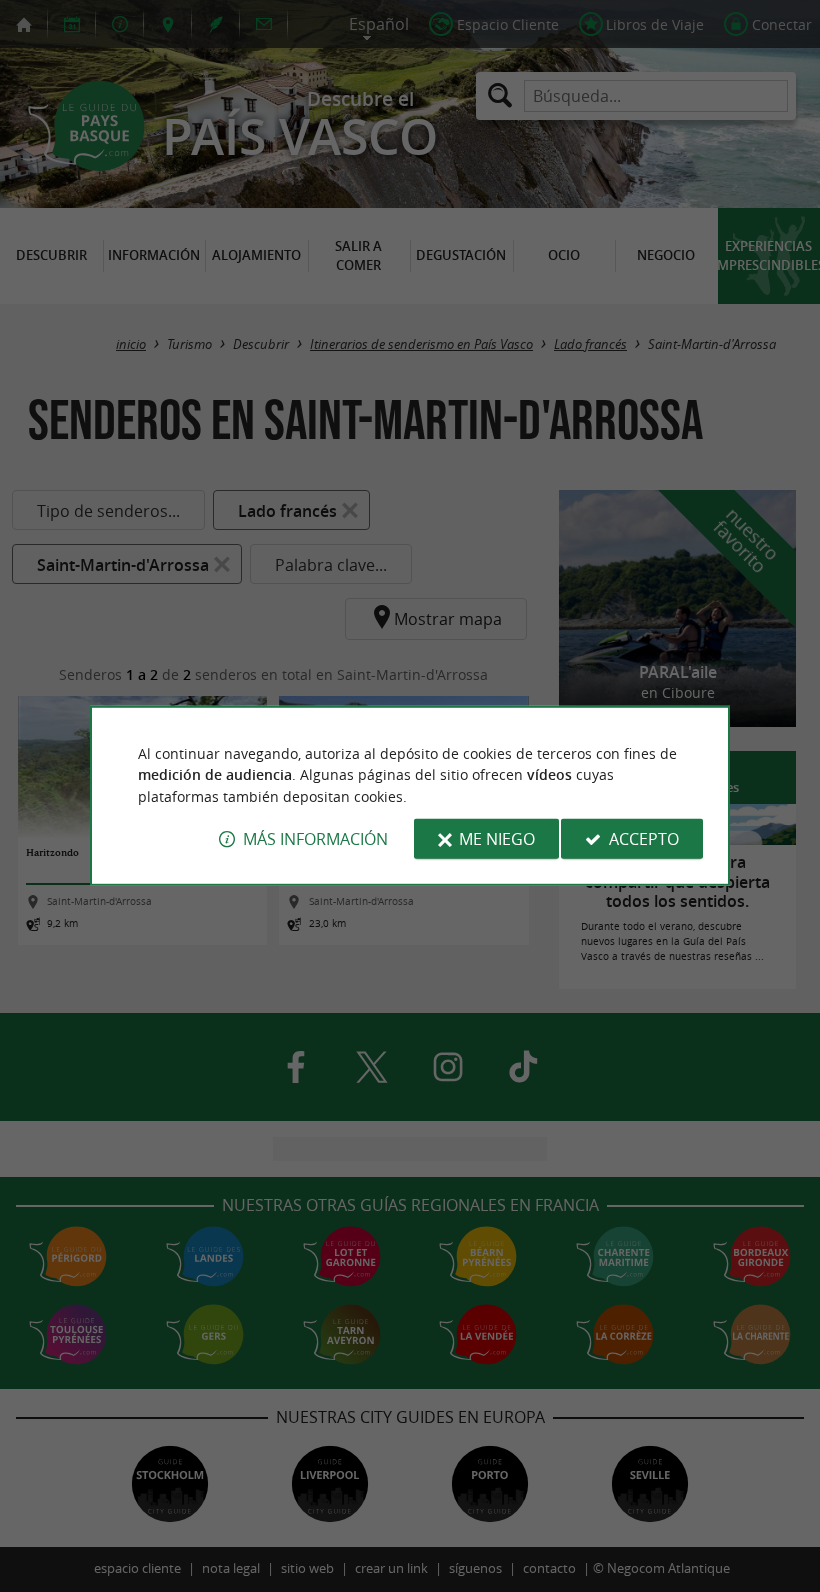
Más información (315, 839)
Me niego (497, 839)
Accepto (644, 839)
